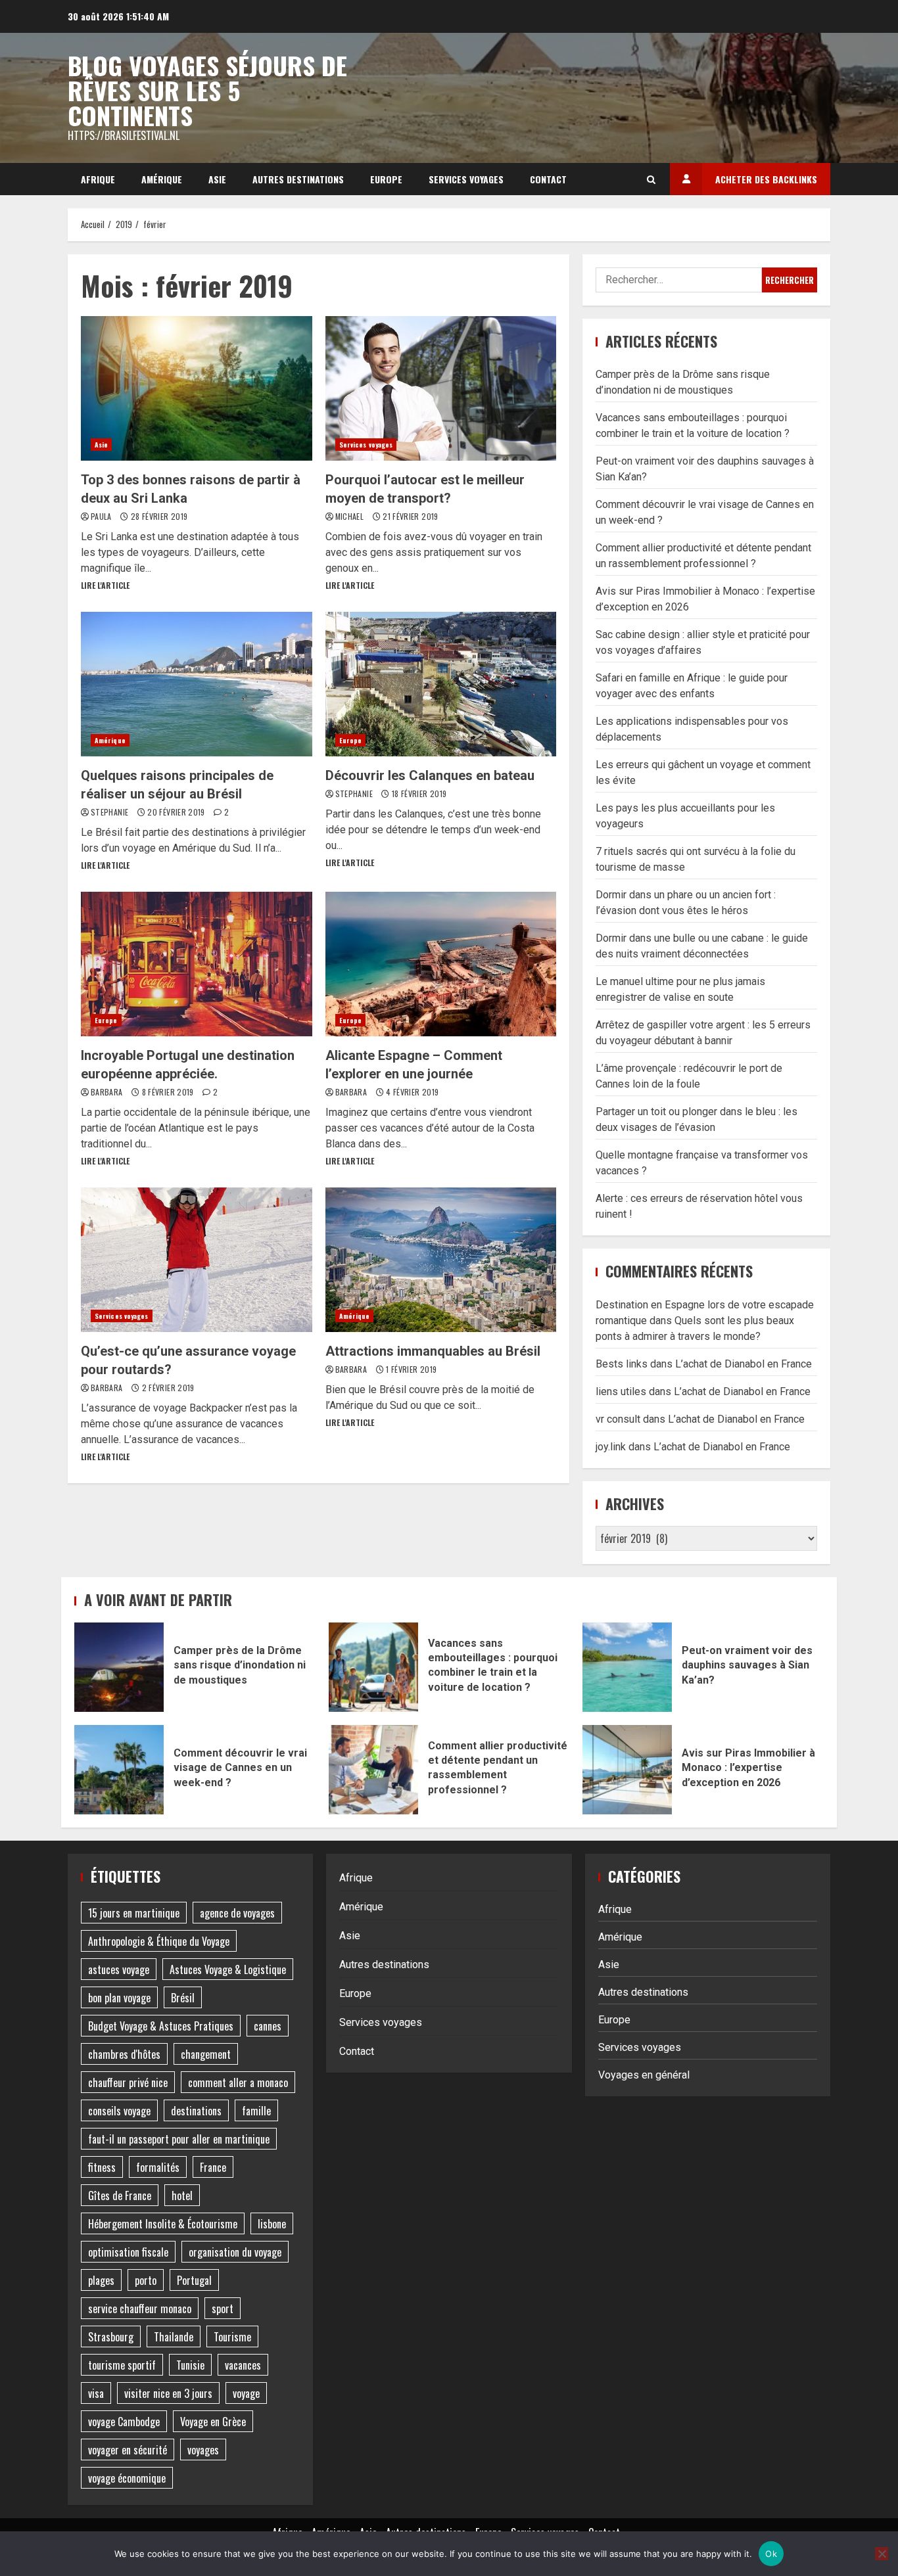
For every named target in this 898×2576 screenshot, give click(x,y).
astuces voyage (119, 1969)
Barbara (108, 1092)
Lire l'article (105, 585)
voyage (246, 2393)
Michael (351, 516)
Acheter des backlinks (766, 179)
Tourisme (232, 2337)
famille (256, 2111)
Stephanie (111, 812)
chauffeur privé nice (128, 2082)
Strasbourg (111, 2337)
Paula (102, 516)
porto (146, 2280)
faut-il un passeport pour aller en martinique (179, 2139)
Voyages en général (644, 2075)
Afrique (98, 179)
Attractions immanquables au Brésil (441, 1260)
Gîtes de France (120, 2196)
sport (223, 2309)
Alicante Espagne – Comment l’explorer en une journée (441, 964)
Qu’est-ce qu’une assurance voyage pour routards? (197, 1260)
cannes (268, 2026)
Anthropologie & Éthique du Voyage (159, 1941)
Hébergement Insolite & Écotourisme (163, 2224)
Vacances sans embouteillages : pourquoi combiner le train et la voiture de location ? (373, 1667)
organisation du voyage (235, 2252)
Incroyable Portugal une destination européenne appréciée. (197, 964)
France (213, 2167)
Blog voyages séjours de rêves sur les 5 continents (207, 90)
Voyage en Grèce (213, 2422)
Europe (386, 179)
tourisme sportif (122, 2365)
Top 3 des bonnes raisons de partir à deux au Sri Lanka (197, 388)
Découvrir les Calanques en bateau (441, 684)
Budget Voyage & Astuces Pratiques (161, 2026)
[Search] (651, 179)
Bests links (622, 1364)
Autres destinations (298, 179)
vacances (243, 2365)
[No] (882, 2554)
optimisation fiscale (128, 2252)
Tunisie (190, 2365)
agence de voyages (237, 1913)
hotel (182, 2196)
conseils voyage (119, 2111)
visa (96, 2393)
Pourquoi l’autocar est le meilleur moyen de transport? (441, 388)
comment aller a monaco (238, 2082)
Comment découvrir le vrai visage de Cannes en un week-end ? (119, 1770)
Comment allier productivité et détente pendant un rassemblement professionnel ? (373, 1770)
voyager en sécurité (128, 2450)
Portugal (194, 2280)
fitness (102, 2167)
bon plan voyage (119, 1998)
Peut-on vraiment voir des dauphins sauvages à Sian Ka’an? (627, 1667)
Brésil (183, 1998)
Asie (217, 179)
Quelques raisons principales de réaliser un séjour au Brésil (197, 684)
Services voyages (466, 179)
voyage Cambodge (124, 2422)
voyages (203, 2450)
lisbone (272, 2224)
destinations (196, 2111)
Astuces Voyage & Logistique (228, 1969)
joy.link (611, 1447)
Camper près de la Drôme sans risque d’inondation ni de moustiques (119, 1667)
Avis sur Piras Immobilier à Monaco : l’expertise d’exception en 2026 (627, 1770)
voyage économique (127, 2478)
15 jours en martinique (134, 1913)
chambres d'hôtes (124, 2054)
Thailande (174, 2337)
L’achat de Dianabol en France (744, 1364)
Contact (548, 179)
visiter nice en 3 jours (168, 2393)
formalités (158, 2167)
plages (101, 2280)
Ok (771, 2554)
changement (206, 2054)
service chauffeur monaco (140, 2309)
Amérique (162, 179)
